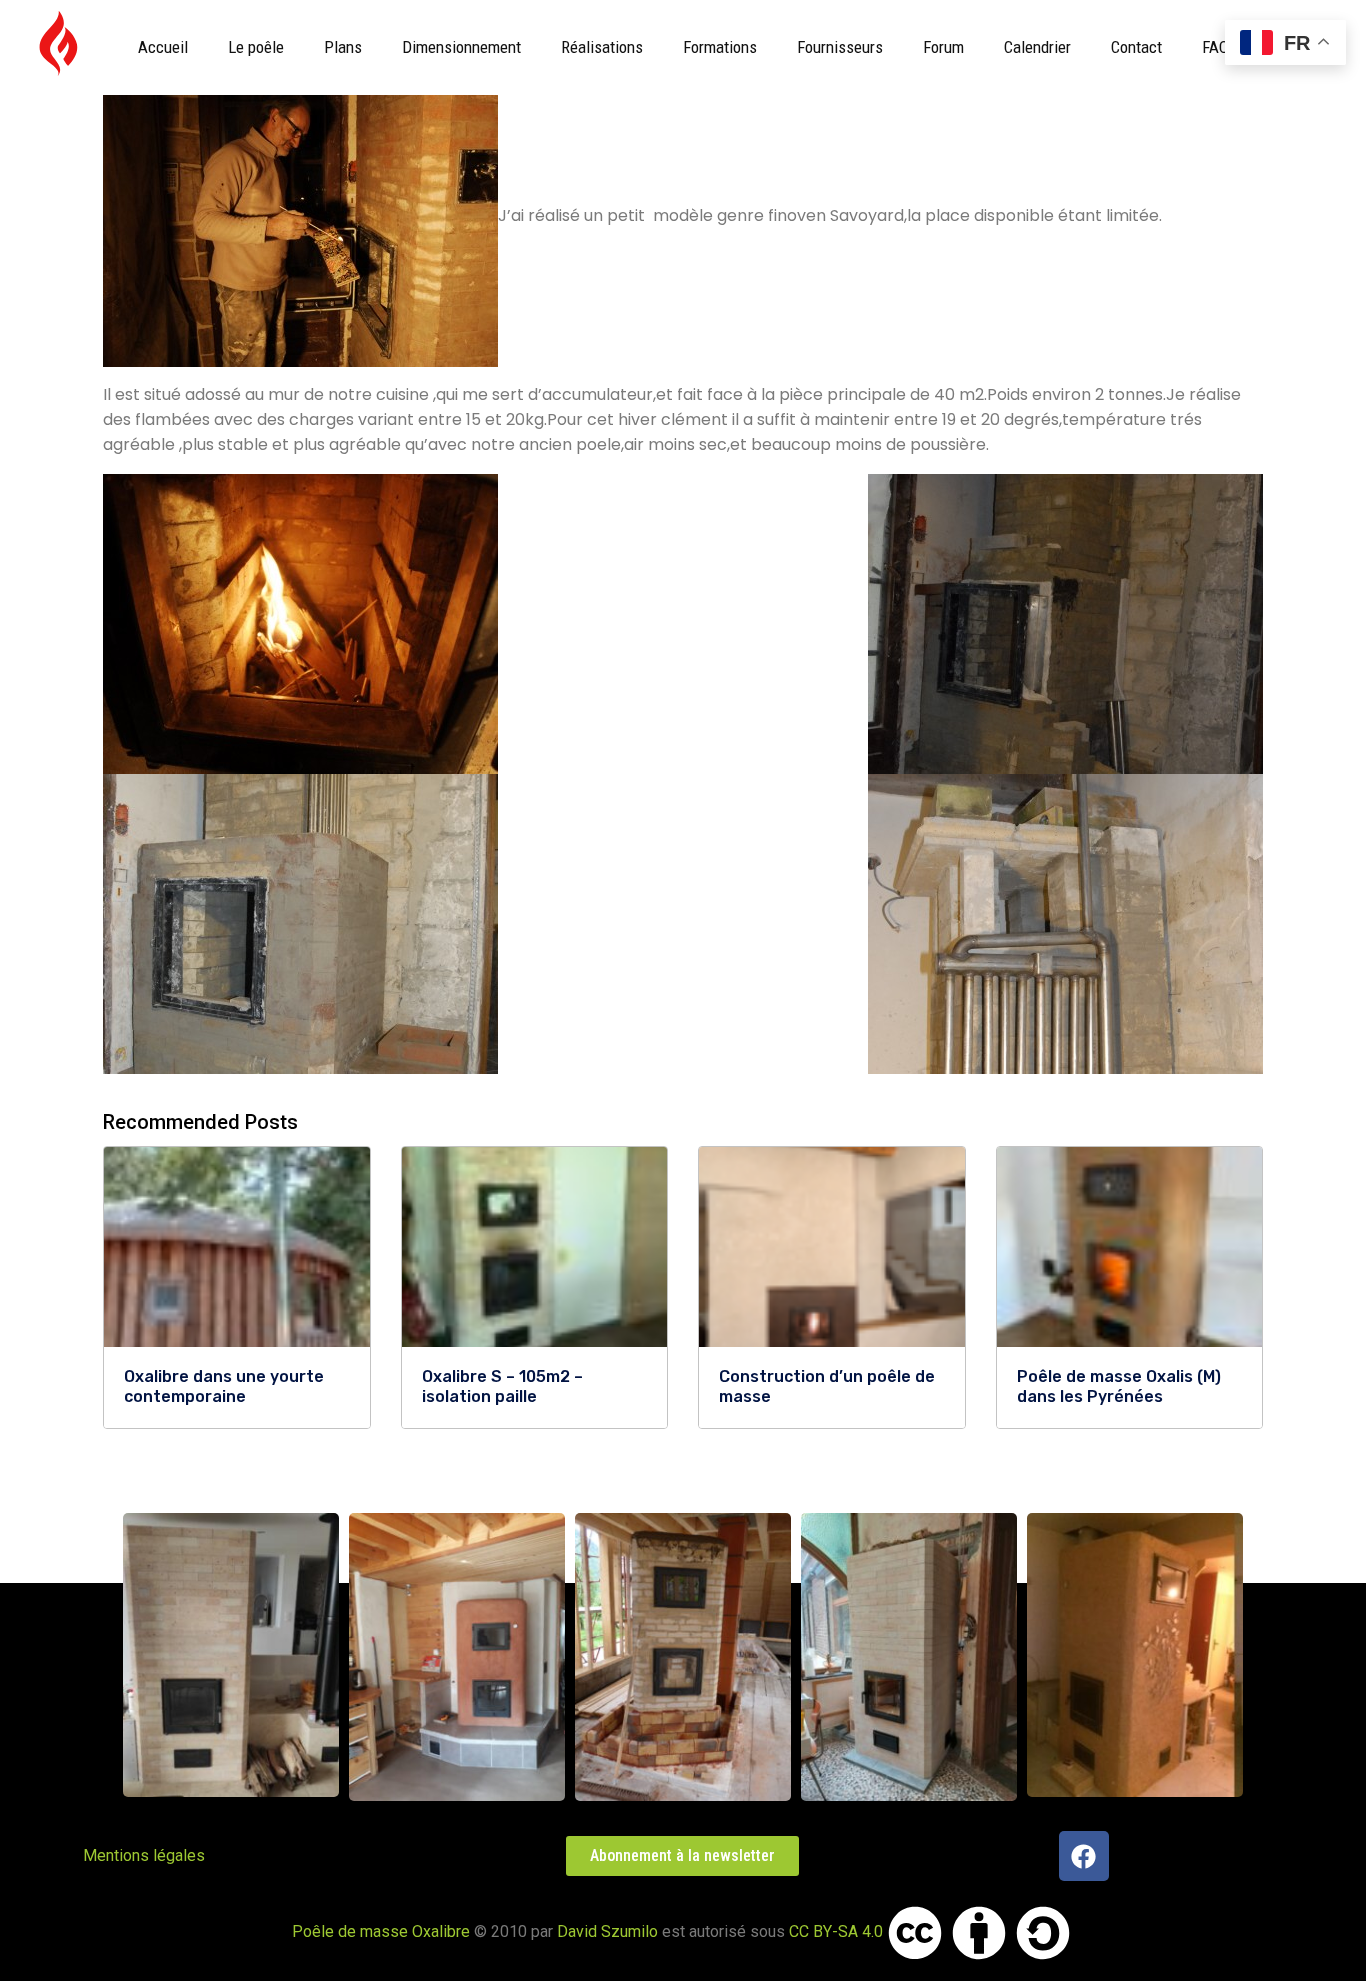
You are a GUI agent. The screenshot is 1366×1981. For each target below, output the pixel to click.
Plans (343, 47)
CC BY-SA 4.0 (836, 1931)
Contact (1136, 47)
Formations (720, 47)
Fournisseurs (840, 47)
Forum (943, 47)
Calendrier (1037, 47)
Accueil (163, 47)
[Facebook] (1084, 1856)
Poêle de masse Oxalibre (381, 1931)
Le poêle (256, 47)
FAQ (1215, 47)
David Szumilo (607, 1931)
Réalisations (602, 47)
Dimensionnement (461, 47)
